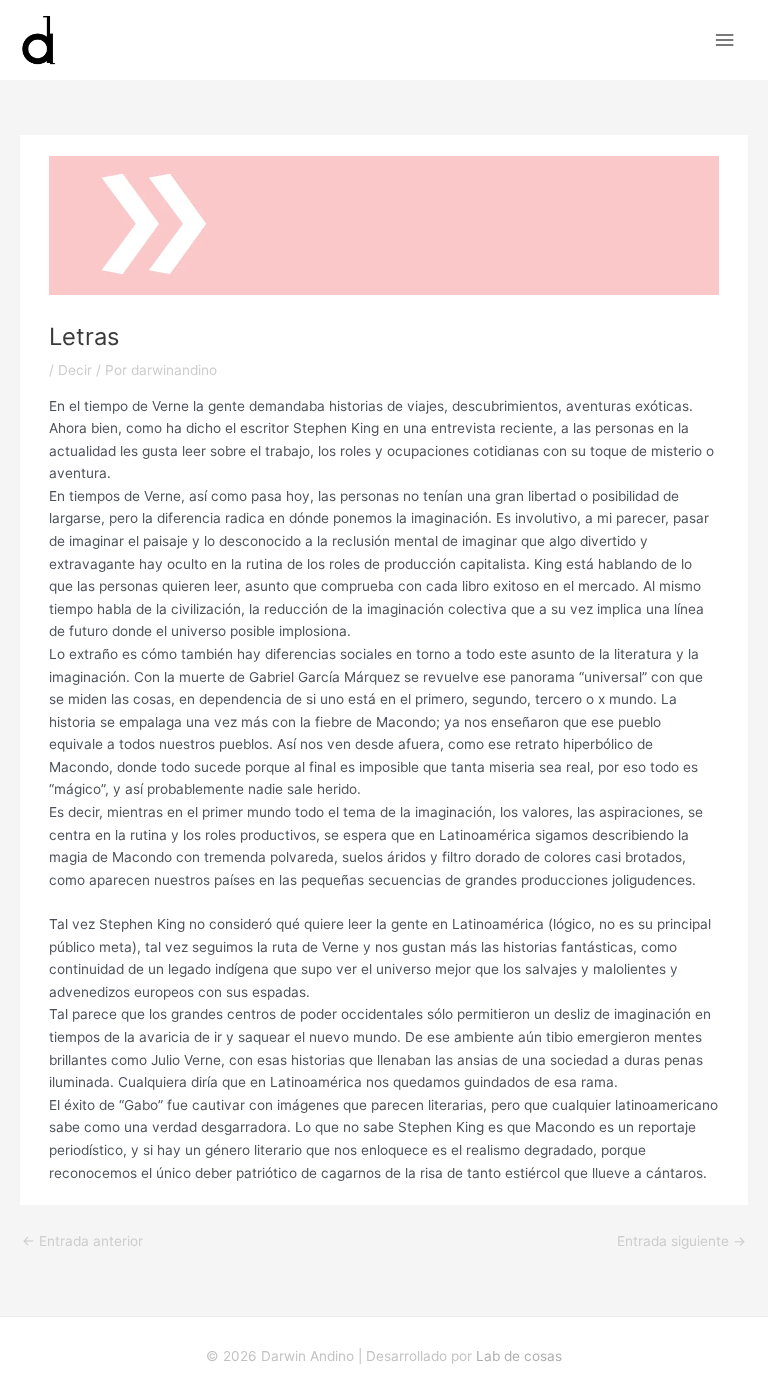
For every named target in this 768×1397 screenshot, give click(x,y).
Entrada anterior (82, 1241)
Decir (75, 370)
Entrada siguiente (681, 1241)
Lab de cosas (519, 1356)
